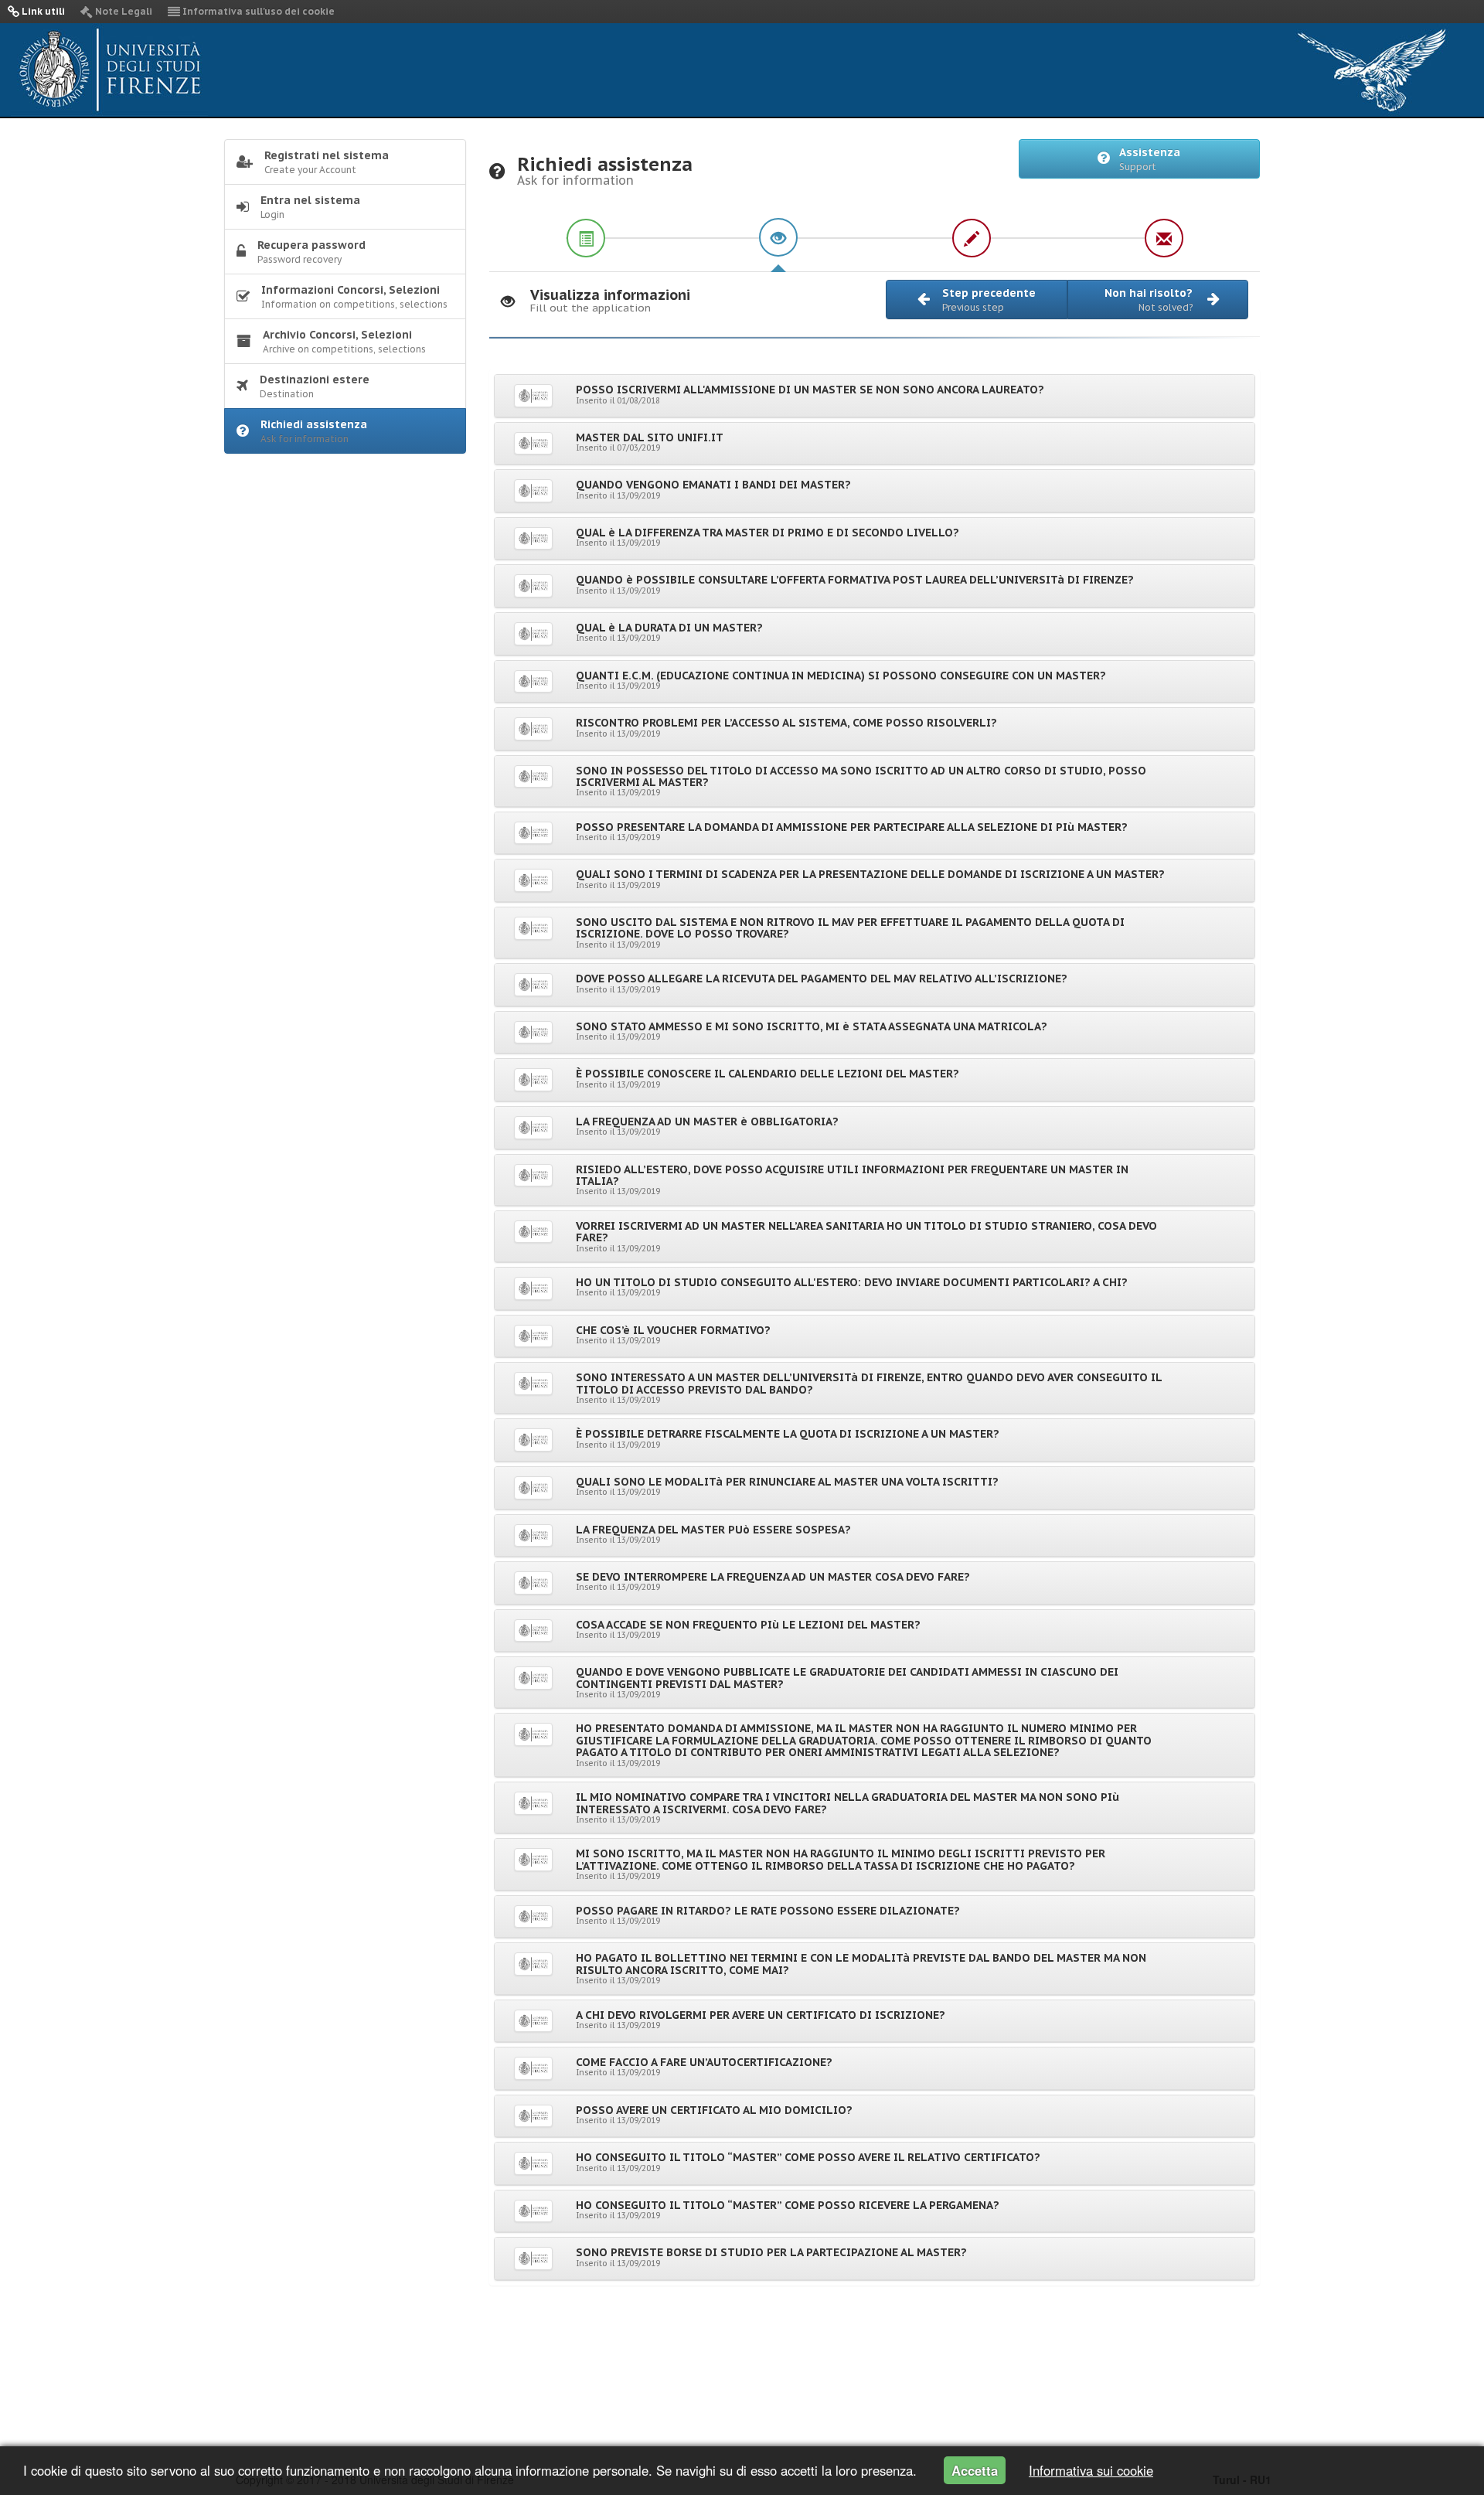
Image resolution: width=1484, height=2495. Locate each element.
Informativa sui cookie (1091, 2470)
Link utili (42, 11)
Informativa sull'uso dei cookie (257, 11)
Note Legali (123, 11)
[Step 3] (971, 237)
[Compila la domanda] (778, 237)
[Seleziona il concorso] (585, 237)
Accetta (975, 2470)
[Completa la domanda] (1163, 237)
